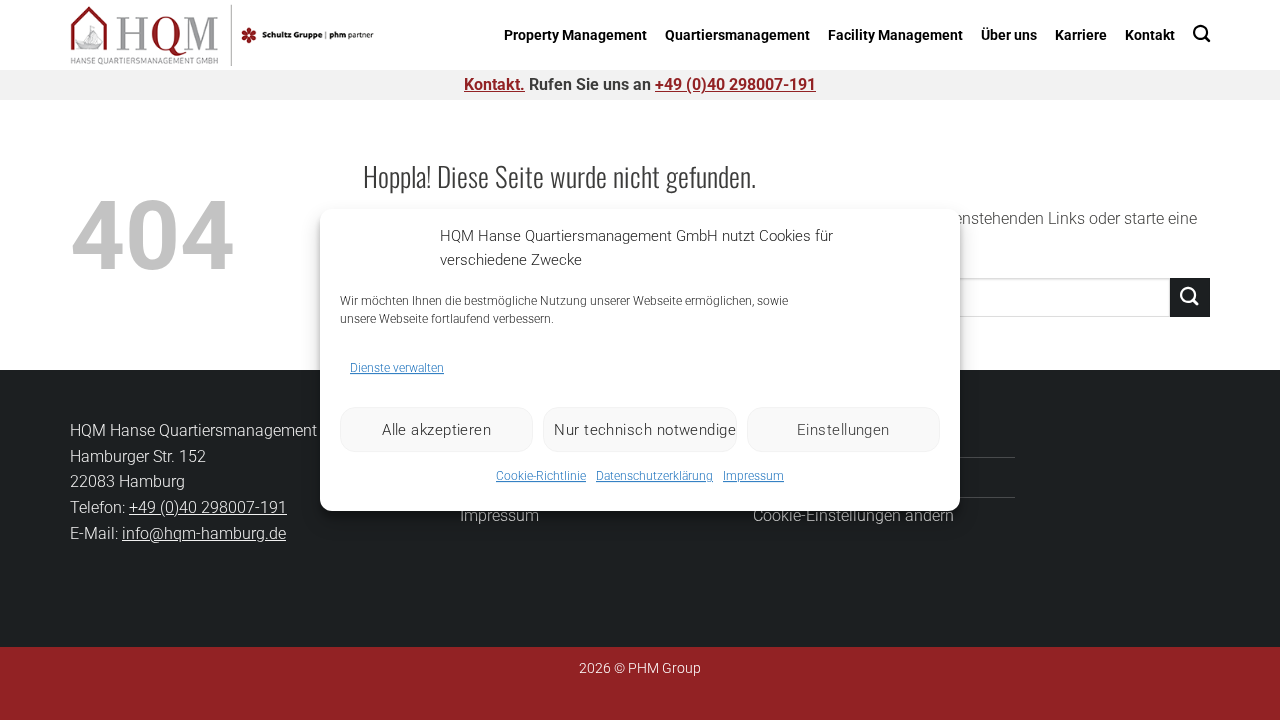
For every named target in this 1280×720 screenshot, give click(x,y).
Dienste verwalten (397, 368)
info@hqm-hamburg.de (204, 533)
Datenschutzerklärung (654, 476)
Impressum (753, 476)
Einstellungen (843, 430)
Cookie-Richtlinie (541, 476)
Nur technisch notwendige (645, 430)
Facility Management (895, 35)
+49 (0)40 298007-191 (735, 84)
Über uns (1009, 35)
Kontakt (1150, 35)
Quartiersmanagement (737, 35)
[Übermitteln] (1190, 297)
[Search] (1201, 33)
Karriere (1081, 35)
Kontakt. (494, 84)
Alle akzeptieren (436, 430)
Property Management (575, 35)
